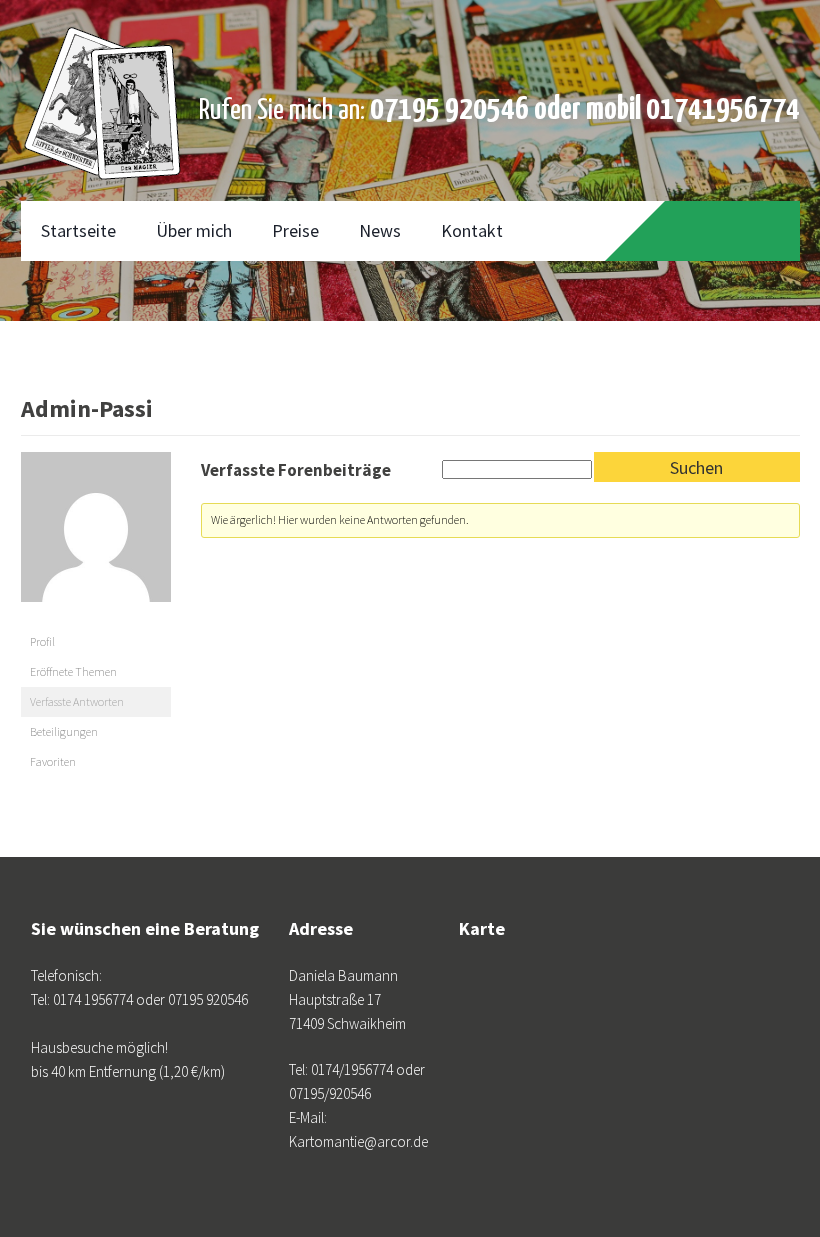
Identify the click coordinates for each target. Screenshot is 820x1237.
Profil (42, 641)
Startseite (78, 230)
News (380, 230)
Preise (295, 230)
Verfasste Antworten (77, 701)
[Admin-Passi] (96, 617)
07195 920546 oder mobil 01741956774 (585, 110)
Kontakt (472, 230)
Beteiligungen (64, 731)
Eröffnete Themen (73, 671)
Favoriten (53, 761)
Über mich (194, 230)
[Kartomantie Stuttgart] (103, 50)
